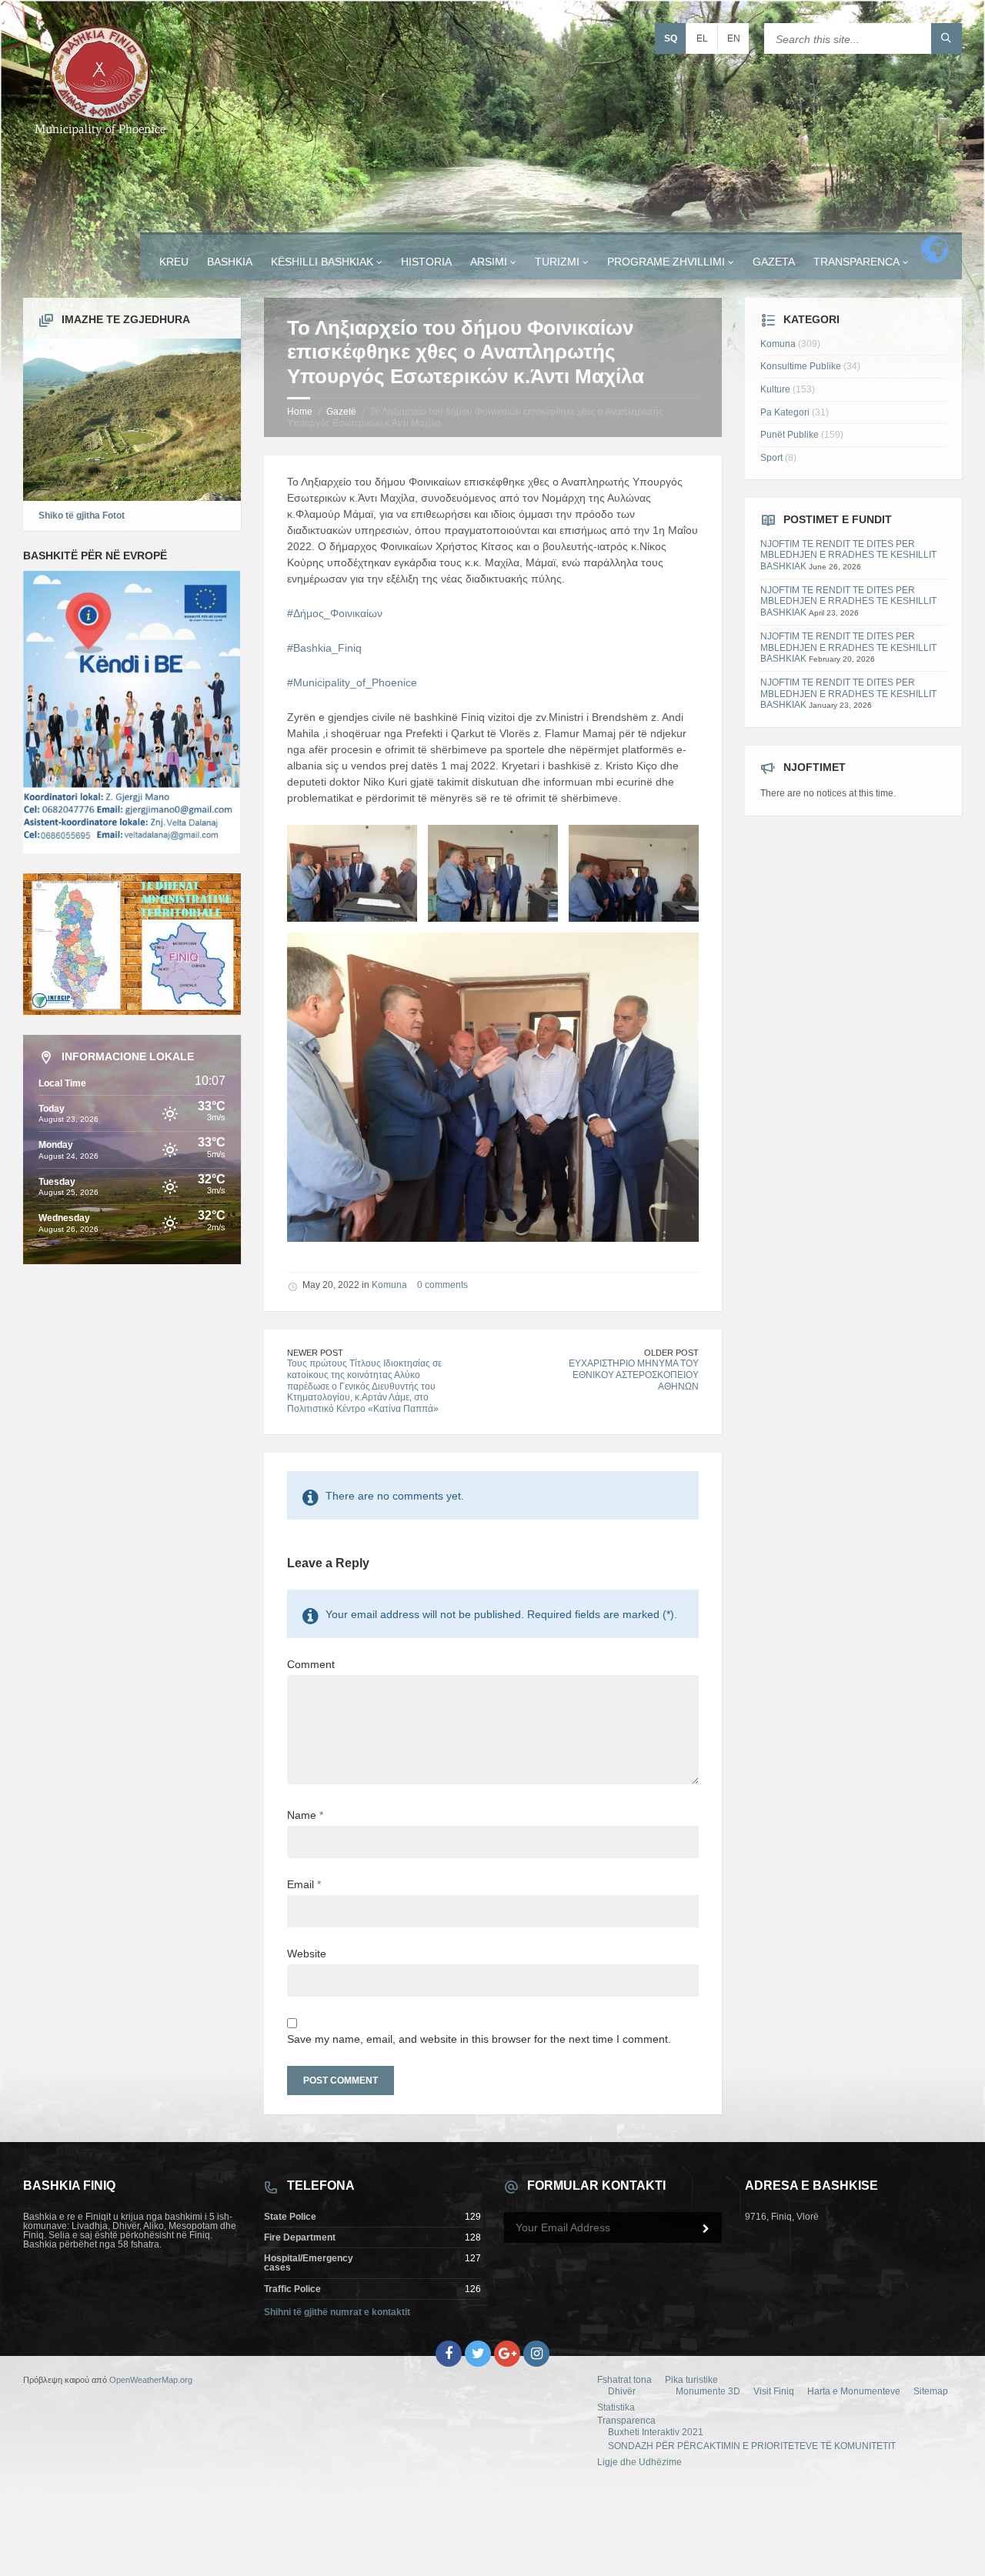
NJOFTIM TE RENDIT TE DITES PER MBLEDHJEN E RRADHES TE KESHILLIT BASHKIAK (848, 555)
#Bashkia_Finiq (324, 648)
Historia (426, 262)
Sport (771, 458)
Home (300, 412)
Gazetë (341, 412)
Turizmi (557, 262)
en (734, 38)
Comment (311, 1664)
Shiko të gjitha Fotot (82, 516)
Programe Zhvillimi (666, 262)
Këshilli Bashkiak (322, 262)
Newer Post (315, 1353)
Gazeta (774, 262)
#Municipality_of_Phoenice (352, 682)
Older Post (671, 1353)
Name (305, 1815)
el (702, 38)
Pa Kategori (785, 412)
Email (304, 1884)
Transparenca (856, 262)
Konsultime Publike (801, 366)
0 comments (442, 1285)
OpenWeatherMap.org (151, 2380)
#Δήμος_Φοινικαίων (335, 613)
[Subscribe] (706, 2229)
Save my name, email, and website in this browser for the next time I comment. (479, 2039)
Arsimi (489, 262)
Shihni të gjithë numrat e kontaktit (337, 2312)
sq (671, 38)
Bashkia (230, 262)
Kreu (174, 262)
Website (307, 1954)
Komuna (389, 1285)
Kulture (775, 389)
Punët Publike (790, 435)
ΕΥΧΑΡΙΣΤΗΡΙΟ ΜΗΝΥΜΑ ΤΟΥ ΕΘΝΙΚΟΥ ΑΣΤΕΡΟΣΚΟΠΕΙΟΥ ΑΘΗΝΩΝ (634, 1375)
